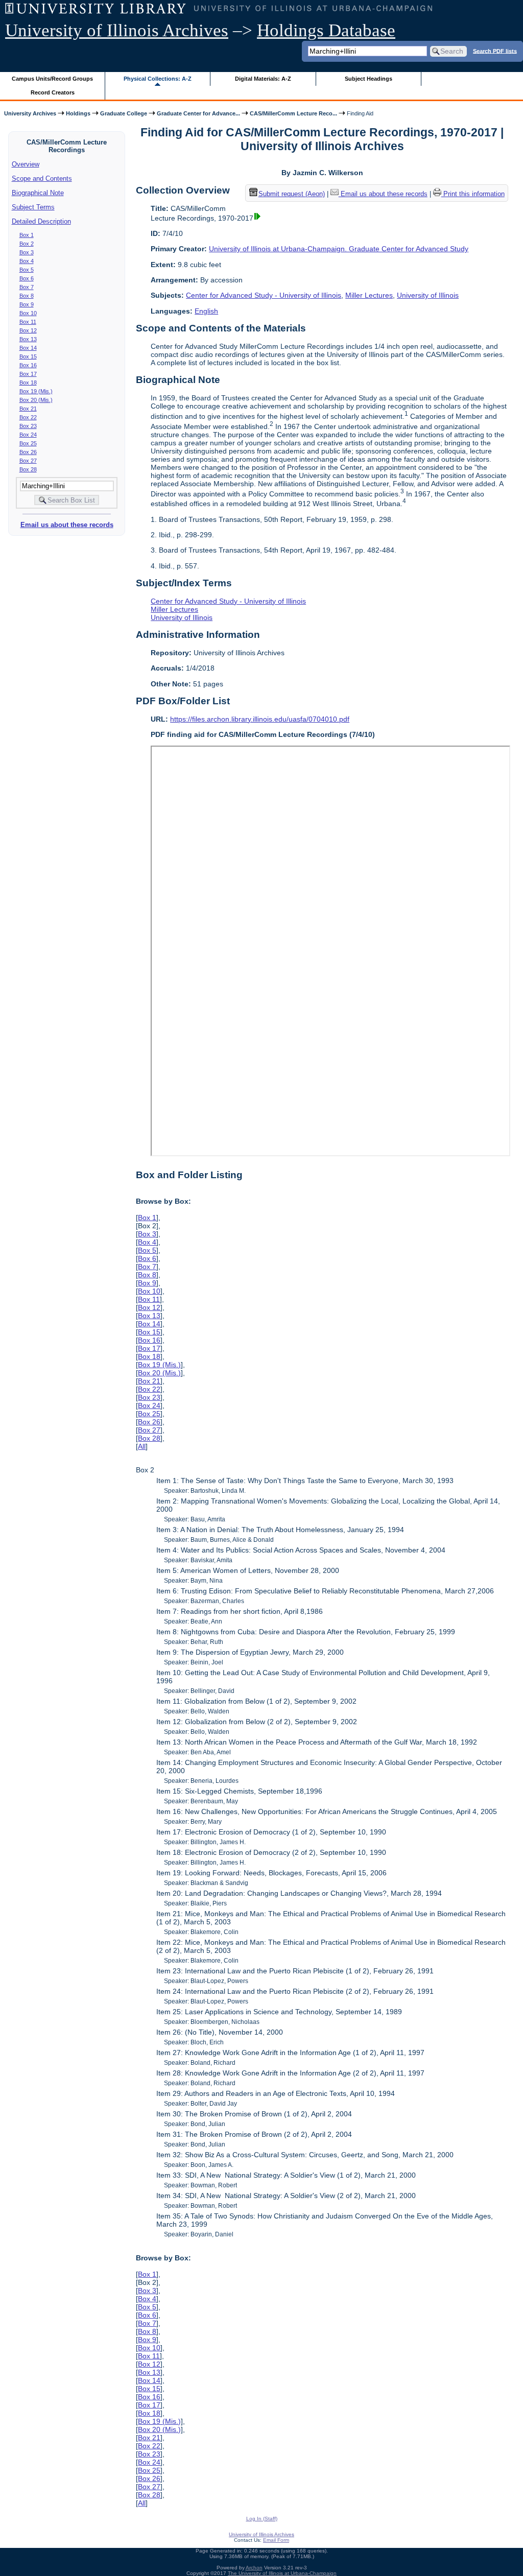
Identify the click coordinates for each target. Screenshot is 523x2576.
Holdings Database (326, 30)
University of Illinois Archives (117, 30)
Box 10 (28, 313)
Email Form (276, 2540)
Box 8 (27, 296)
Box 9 (27, 304)
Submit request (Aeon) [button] (292, 194)
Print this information (473, 194)
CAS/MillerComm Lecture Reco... (293, 113)
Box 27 (28, 461)
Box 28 (28, 469)
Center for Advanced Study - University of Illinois (264, 295)
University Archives (30, 113)
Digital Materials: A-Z (263, 79)
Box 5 (27, 270)
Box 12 (28, 330)
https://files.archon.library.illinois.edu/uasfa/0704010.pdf (260, 719)
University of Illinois (428, 295)
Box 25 (28, 443)
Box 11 (28, 322)
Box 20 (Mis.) (36, 400)
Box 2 (27, 244)
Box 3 (27, 252)
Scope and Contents (42, 178)
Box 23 (28, 426)
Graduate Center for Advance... (198, 113)
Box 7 (27, 287)
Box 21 (28, 409)
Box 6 (27, 278)
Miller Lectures (369, 295)
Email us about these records (67, 525)
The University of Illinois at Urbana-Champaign (282, 2573)
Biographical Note (38, 193)
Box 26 (28, 452)
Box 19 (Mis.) (36, 391)
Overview (26, 164)
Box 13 (28, 339)
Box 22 (28, 417)
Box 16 (28, 365)
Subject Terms (33, 207)
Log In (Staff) (262, 2519)
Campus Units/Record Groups (52, 79)
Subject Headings (369, 79)
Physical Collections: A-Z (158, 79)
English (206, 311)
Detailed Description (41, 221)
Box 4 (27, 261)
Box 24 (28, 435)
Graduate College (124, 113)
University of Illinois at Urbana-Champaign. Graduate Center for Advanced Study (339, 249)
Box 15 (28, 356)
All (142, 1446)
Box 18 (28, 383)
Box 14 (28, 348)
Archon (254, 2568)
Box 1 (27, 235)
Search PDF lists (495, 51)
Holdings (78, 113)
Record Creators (53, 92)
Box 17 (28, 374)
